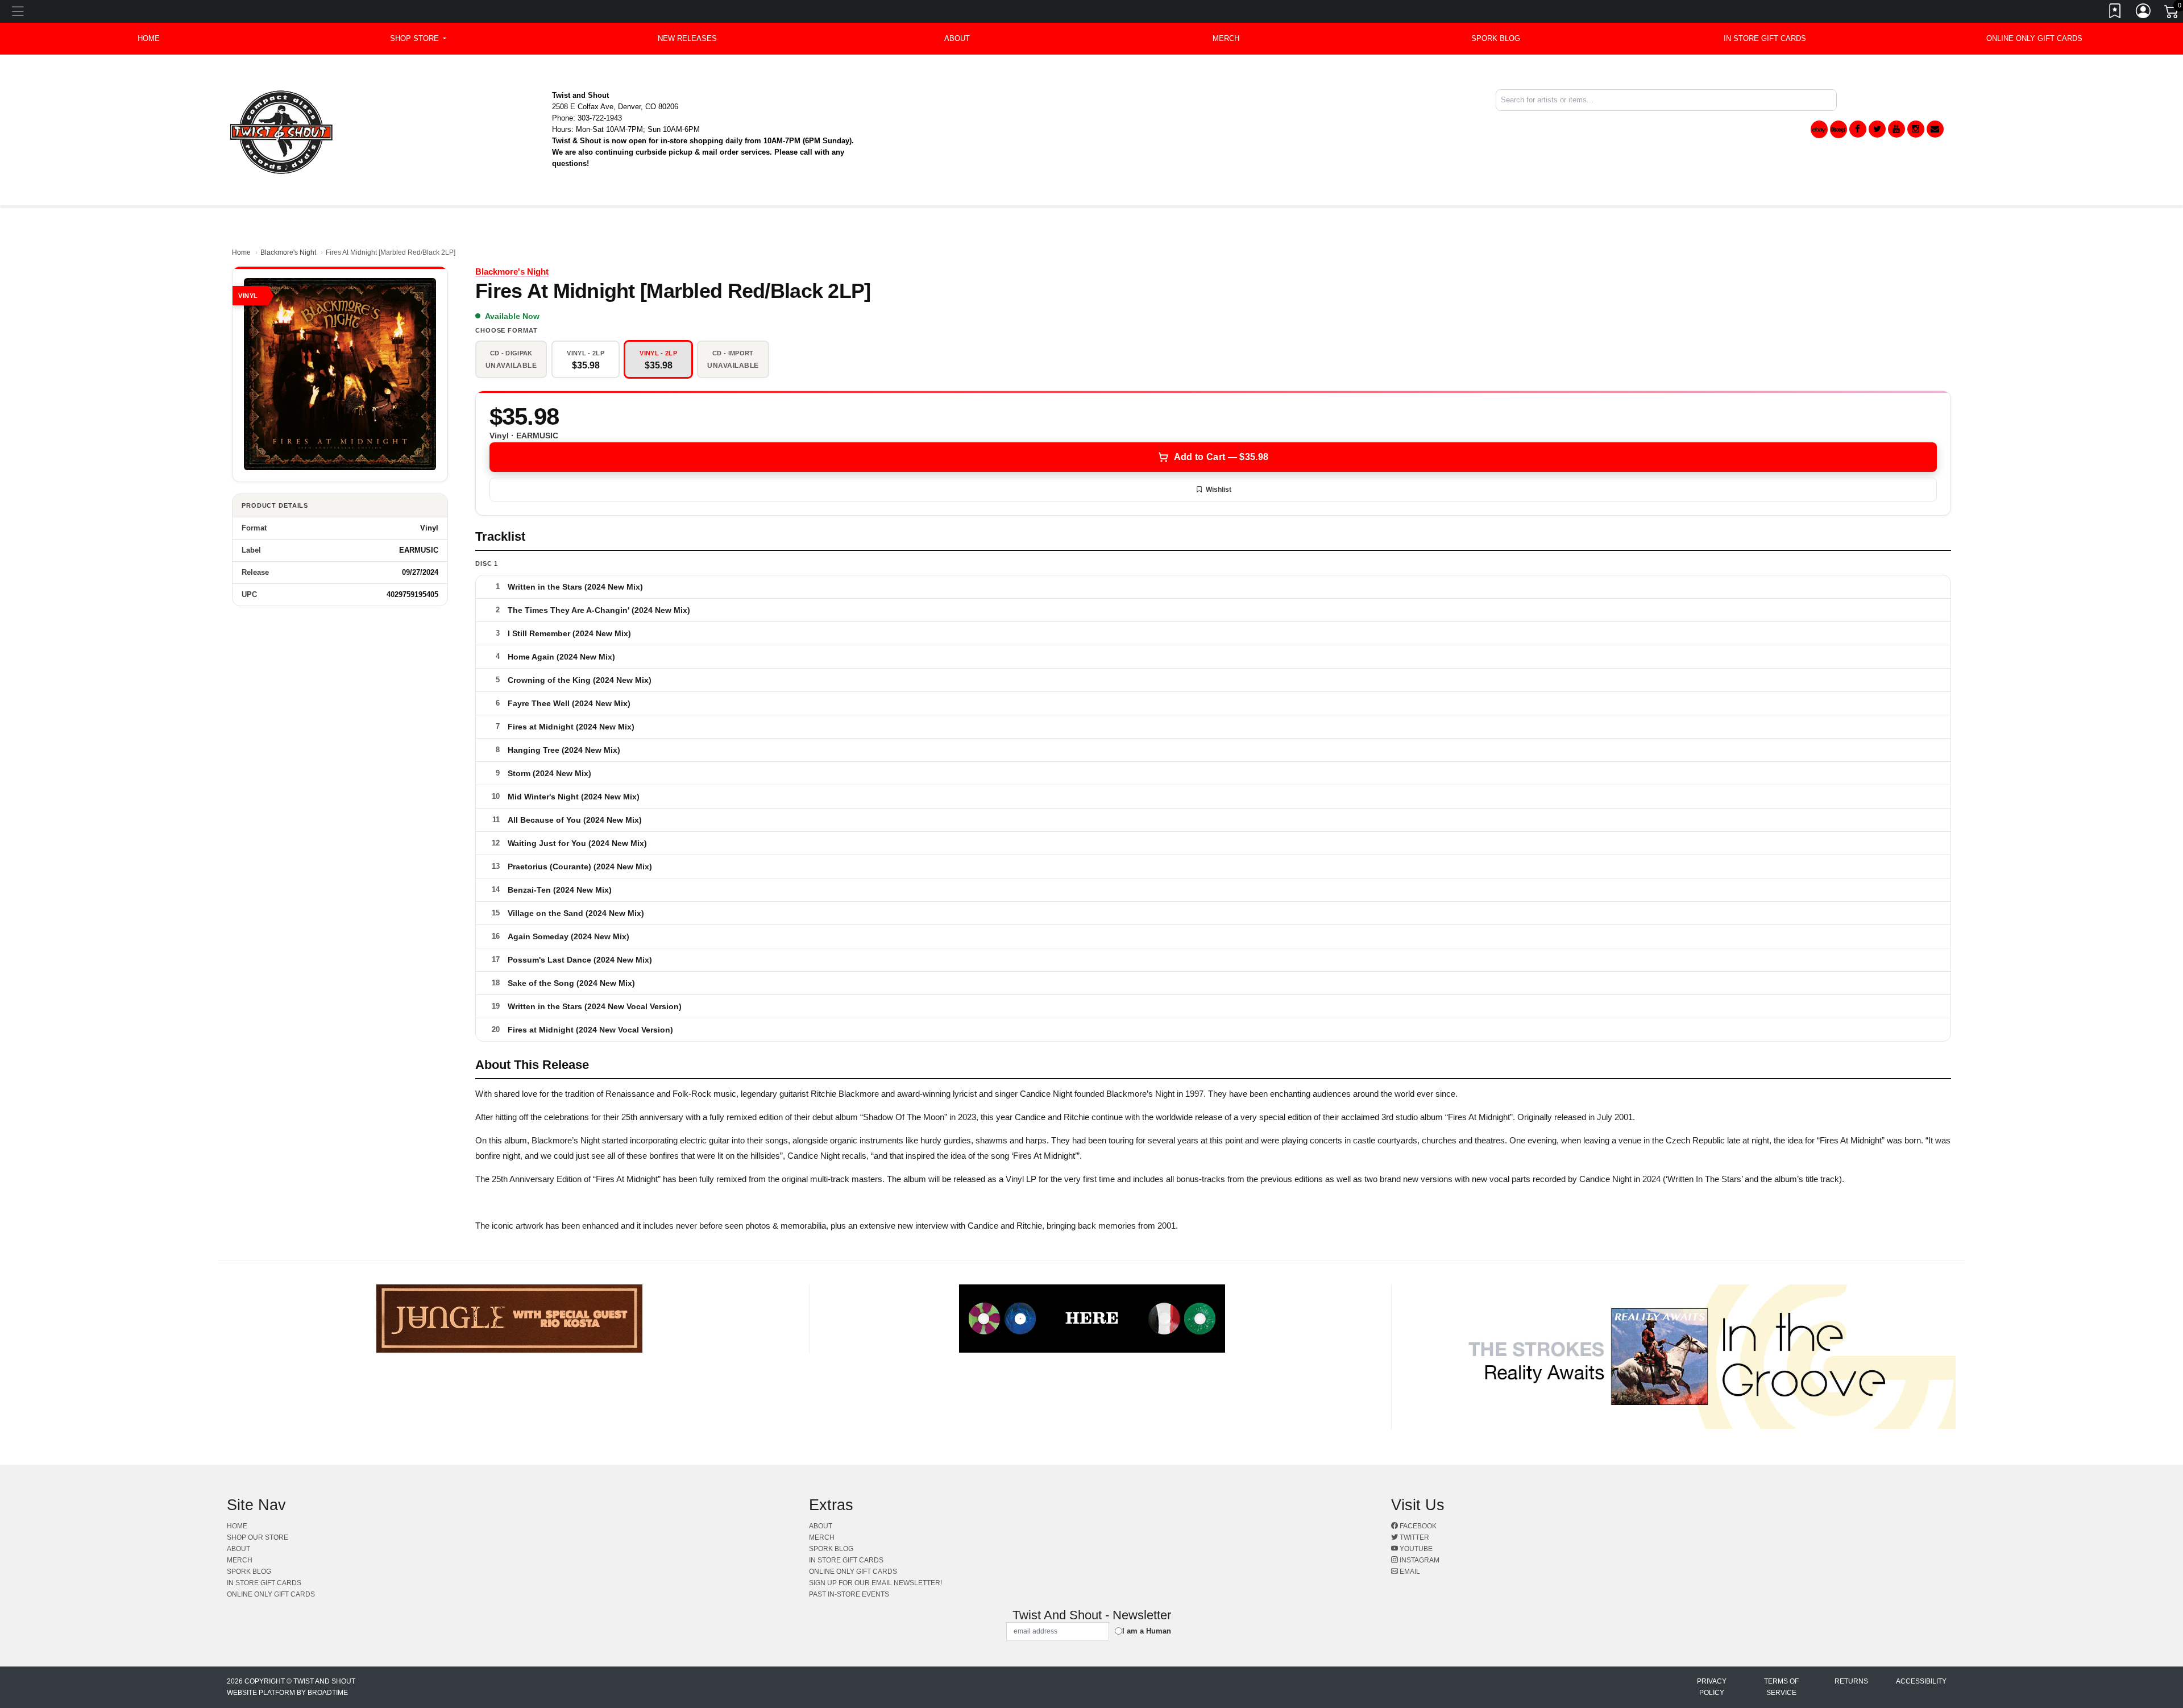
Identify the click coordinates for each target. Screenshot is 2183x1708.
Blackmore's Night (288, 252)
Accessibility (1921, 1681)
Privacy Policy (1712, 1687)
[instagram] (1916, 129)
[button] (418, 39)
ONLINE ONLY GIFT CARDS (2034, 38)
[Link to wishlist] (2115, 13)
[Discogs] (1838, 129)
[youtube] (1896, 129)
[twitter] (1877, 129)
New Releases (687, 38)
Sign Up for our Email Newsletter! (875, 1583)
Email (1409, 1572)
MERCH (1226, 38)
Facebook (1417, 1526)
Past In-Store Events (849, 1594)
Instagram (1419, 1560)
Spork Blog (1496, 38)
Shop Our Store (258, 1537)
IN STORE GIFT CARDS (1765, 38)
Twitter (1414, 1537)
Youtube (1415, 1549)
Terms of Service (1781, 1687)
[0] (2172, 14)
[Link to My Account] (2144, 13)
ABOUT (957, 38)
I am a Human (1147, 1631)
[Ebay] (1819, 129)
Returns (1851, 1681)
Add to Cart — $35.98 (1221, 457)
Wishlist (1219, 490)
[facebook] (1858, 129)
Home (241, 252)
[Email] (1935, 129)
